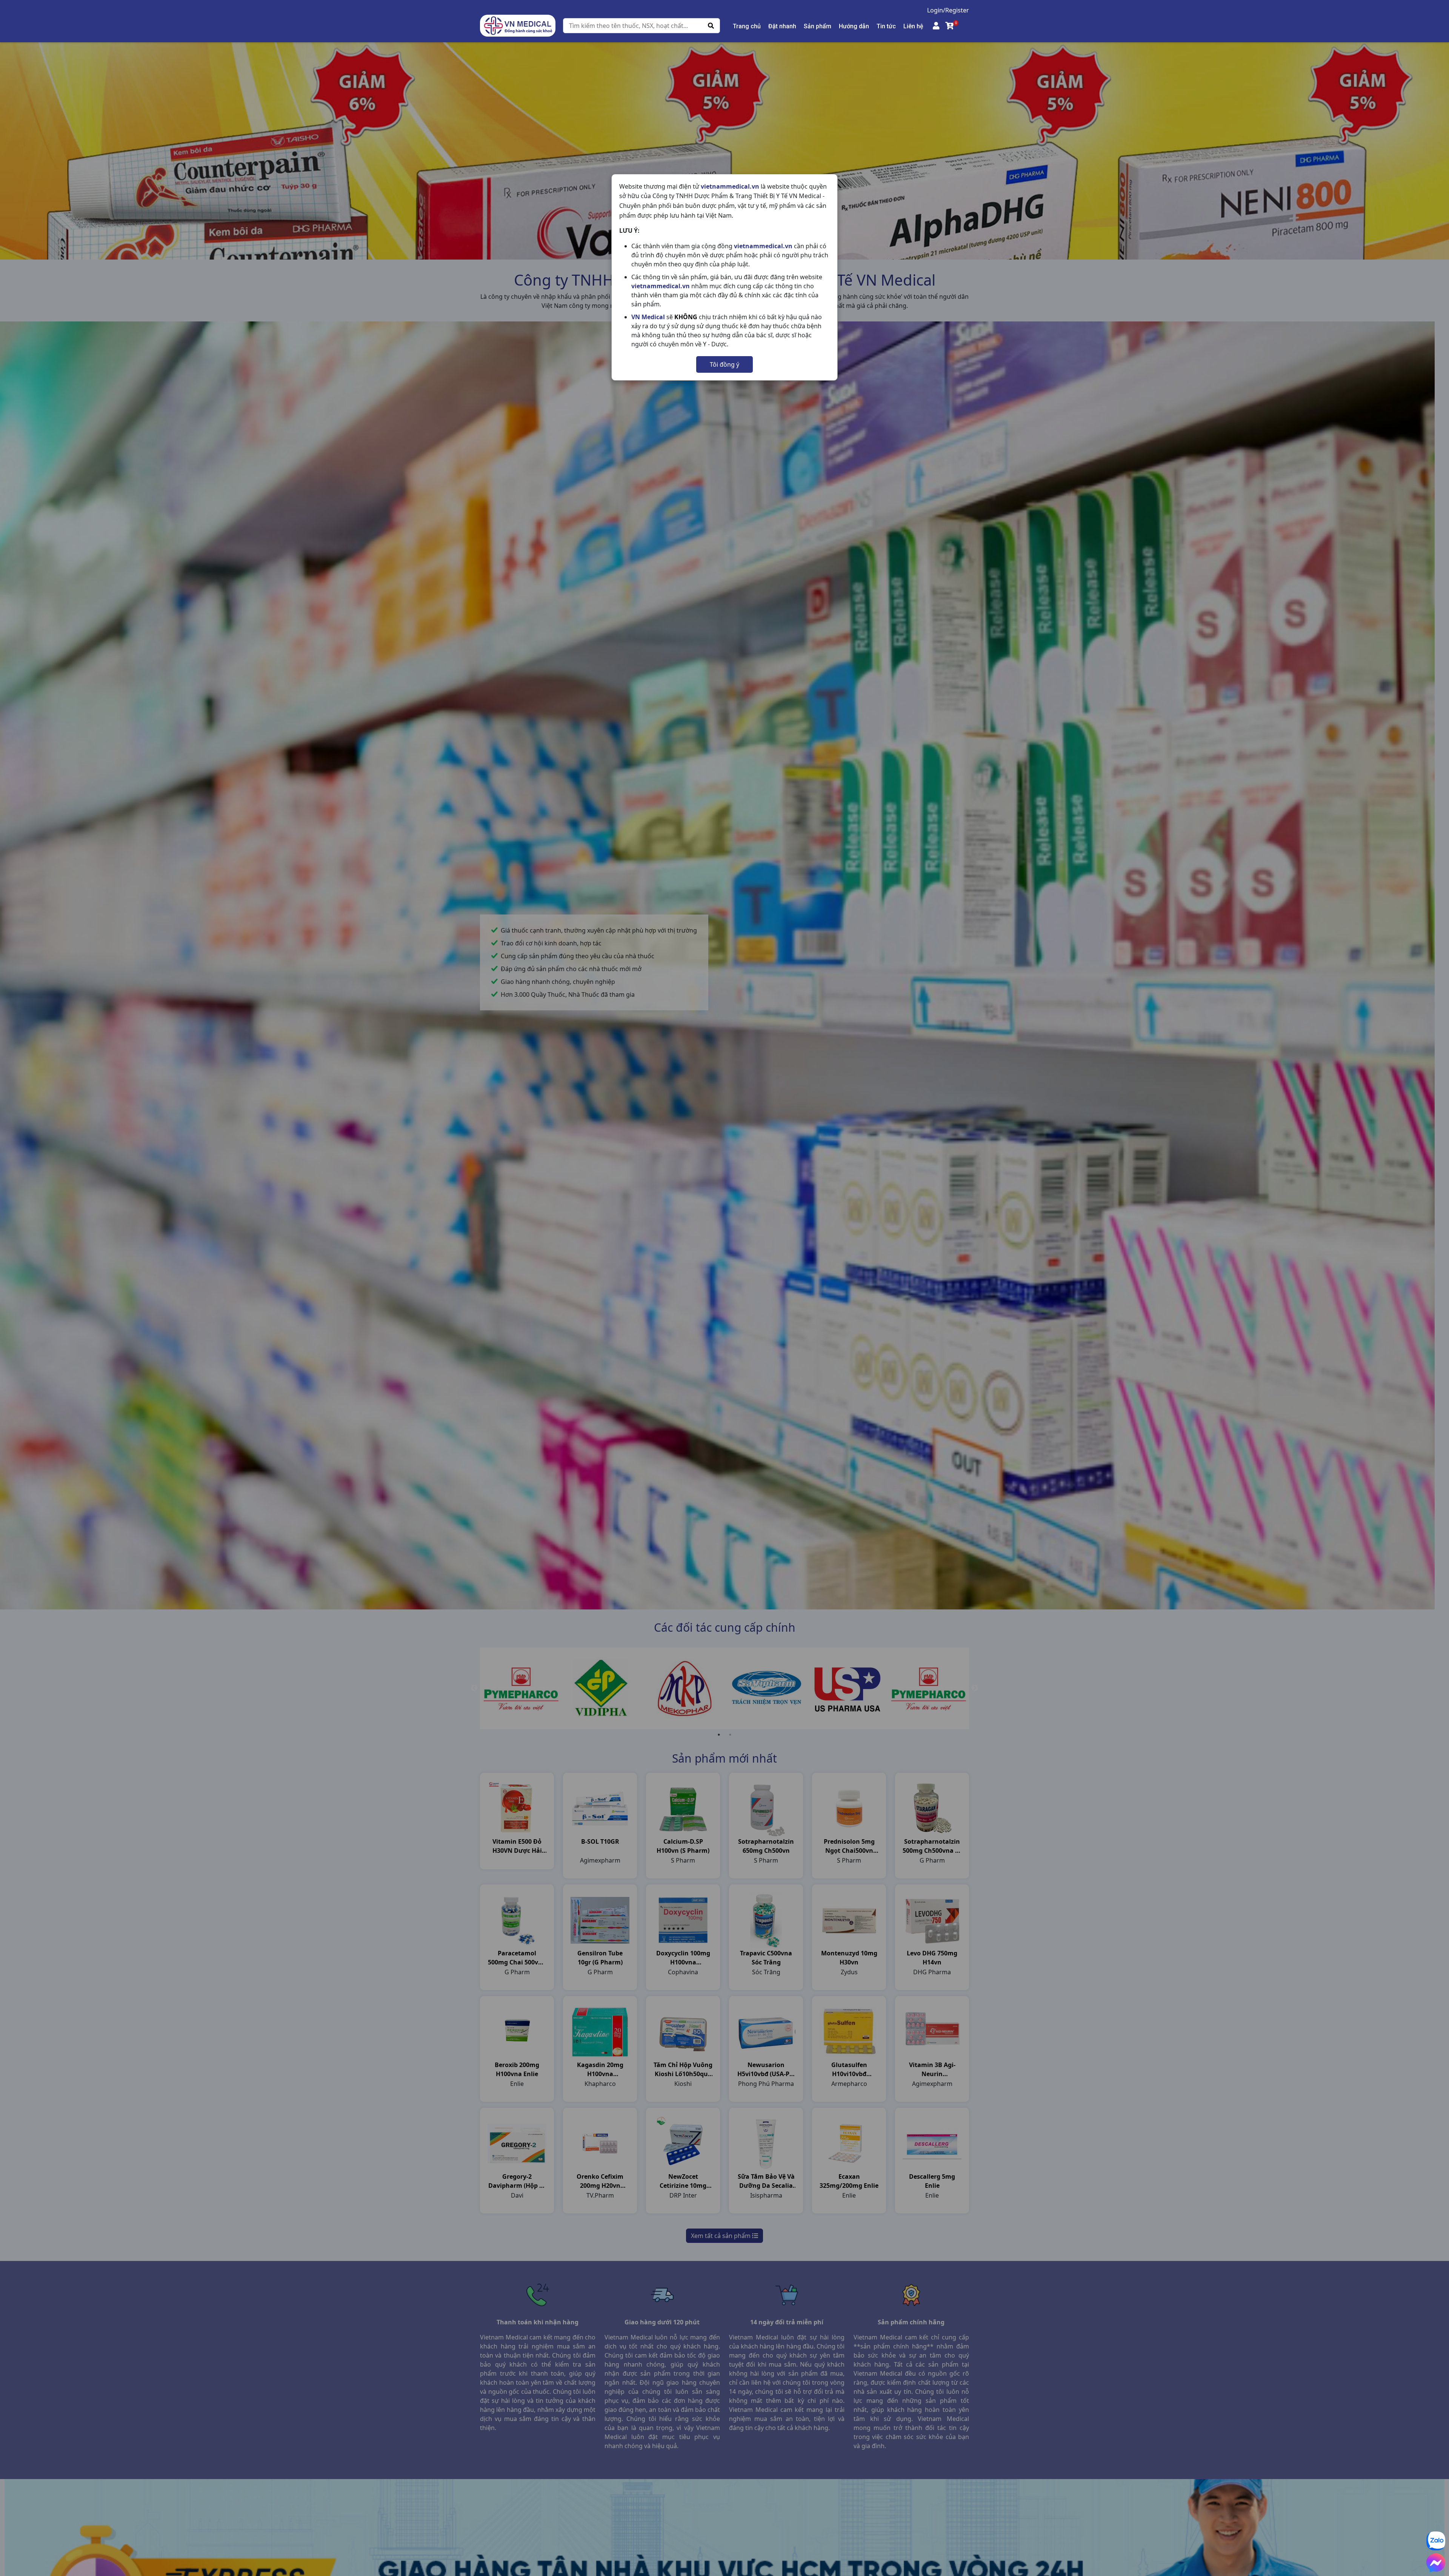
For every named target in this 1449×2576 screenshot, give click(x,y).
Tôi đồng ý (724, 364)
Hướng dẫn (854, 26)
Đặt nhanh (782, 26)
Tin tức (886, 26)
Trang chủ (747, 26)
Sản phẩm (818, 26)
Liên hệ (913, 26)
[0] (950, 26)
